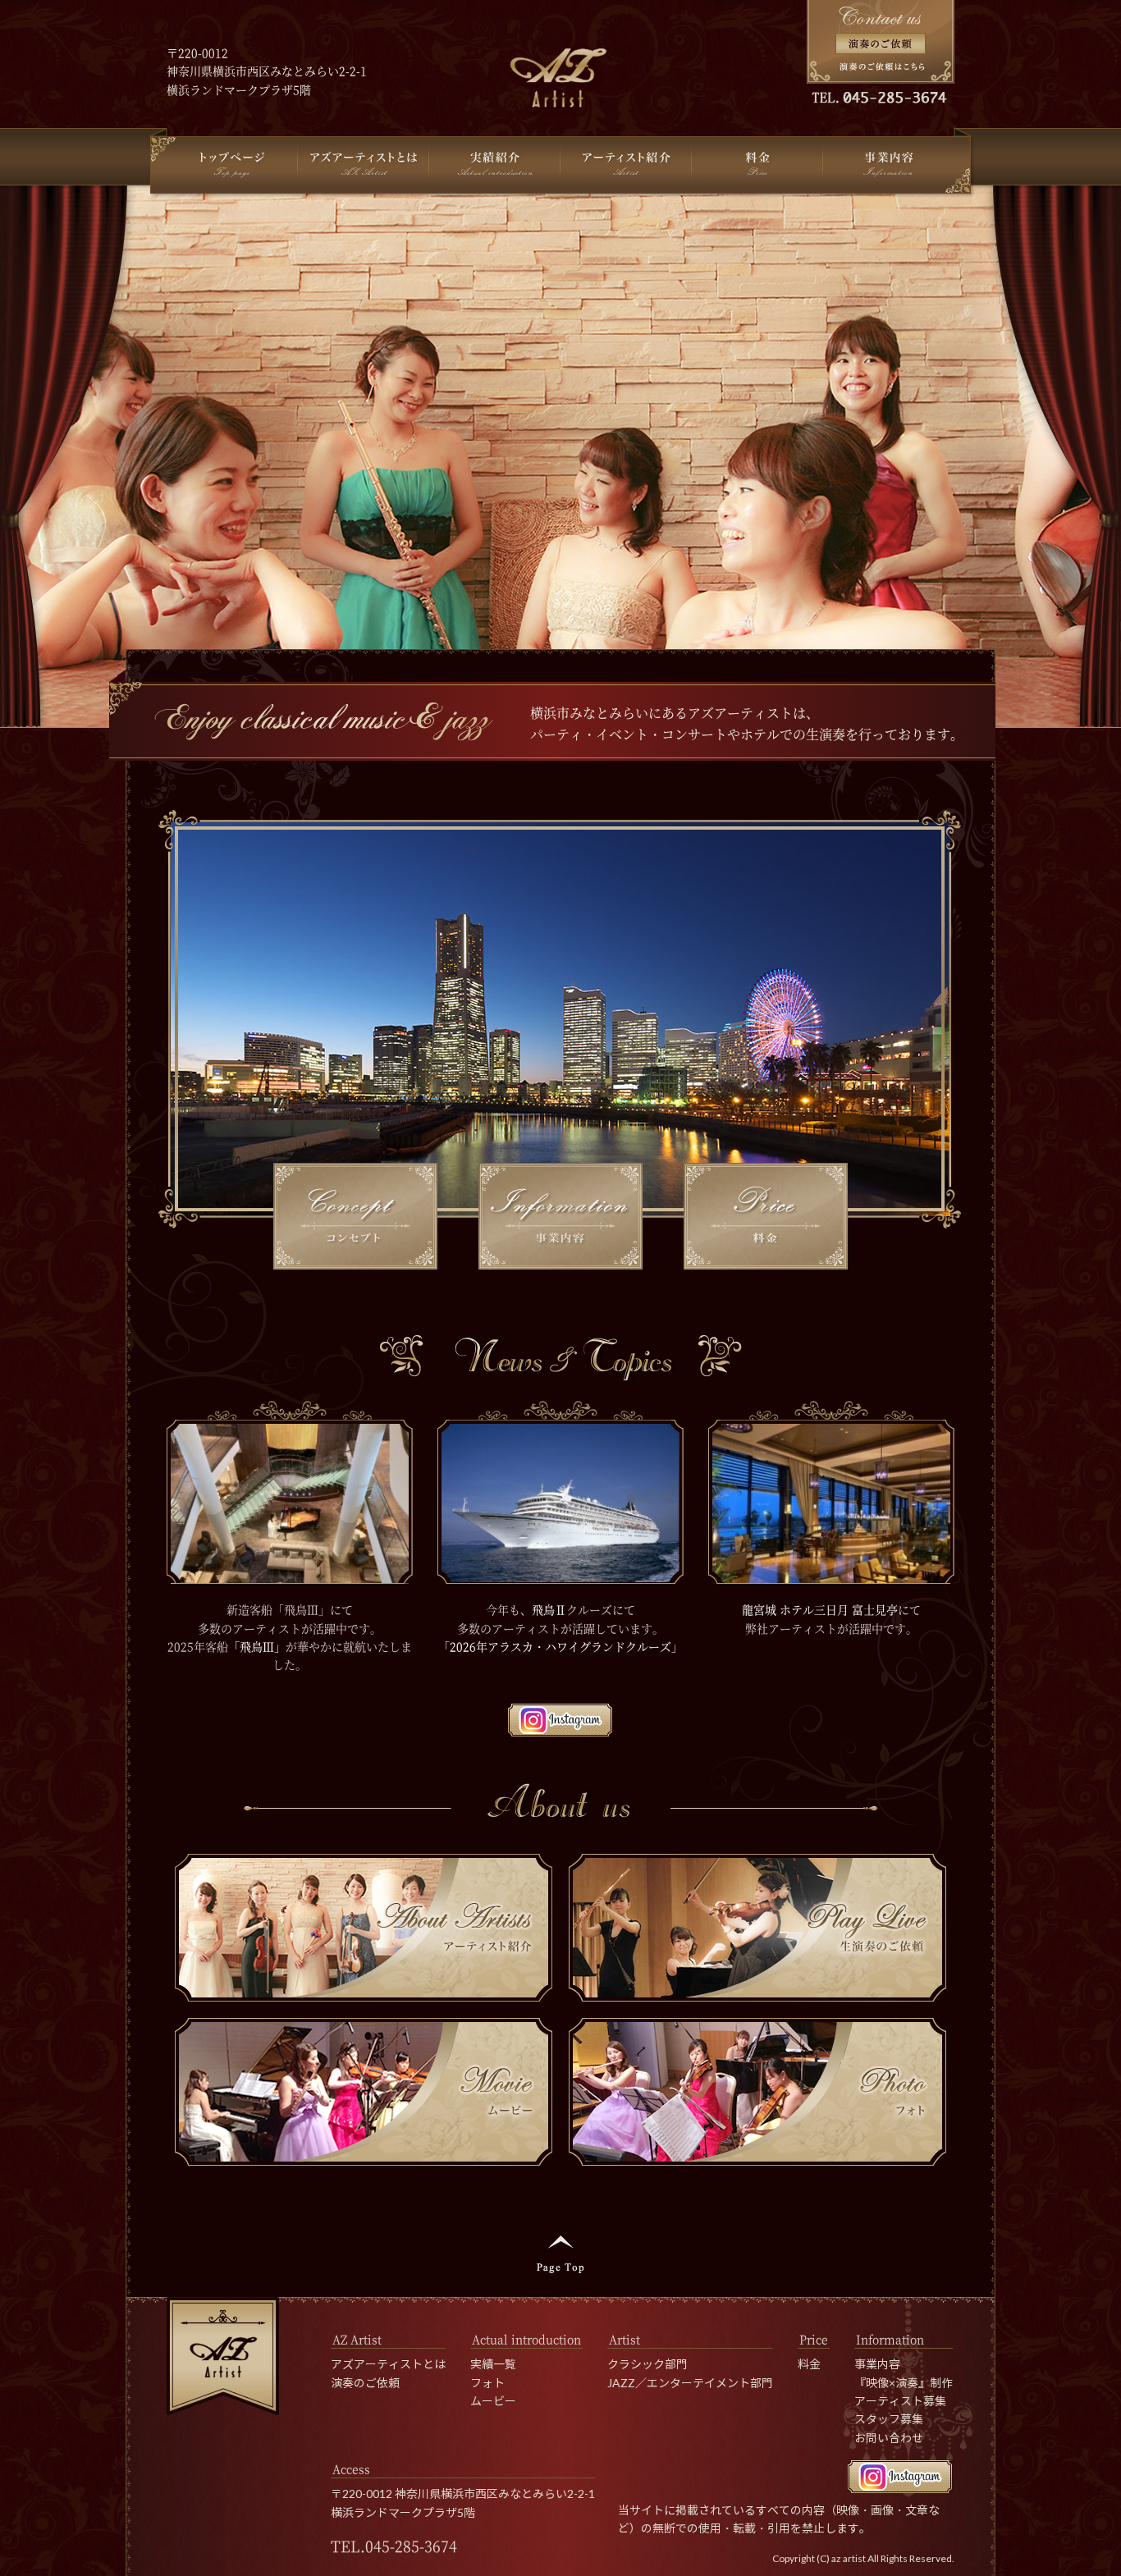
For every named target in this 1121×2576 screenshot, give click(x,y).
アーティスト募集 (900, 2401)
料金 (809, 2364)
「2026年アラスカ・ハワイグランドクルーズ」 (560, 1646)
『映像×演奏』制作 (904, 2383)
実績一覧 (493, 2364)
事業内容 (877, 2364)
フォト (487, 2383)
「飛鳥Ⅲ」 (257, 1646)
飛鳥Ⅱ (549, 1609)
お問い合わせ (889, 2438)
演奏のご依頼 (365, 2383)
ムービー (493, 2401)
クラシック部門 (647, 2364)
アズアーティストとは (388, 2364)
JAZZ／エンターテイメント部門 (690, 2383)
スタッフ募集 (889, 2419)
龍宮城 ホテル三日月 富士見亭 (820, 1609)
